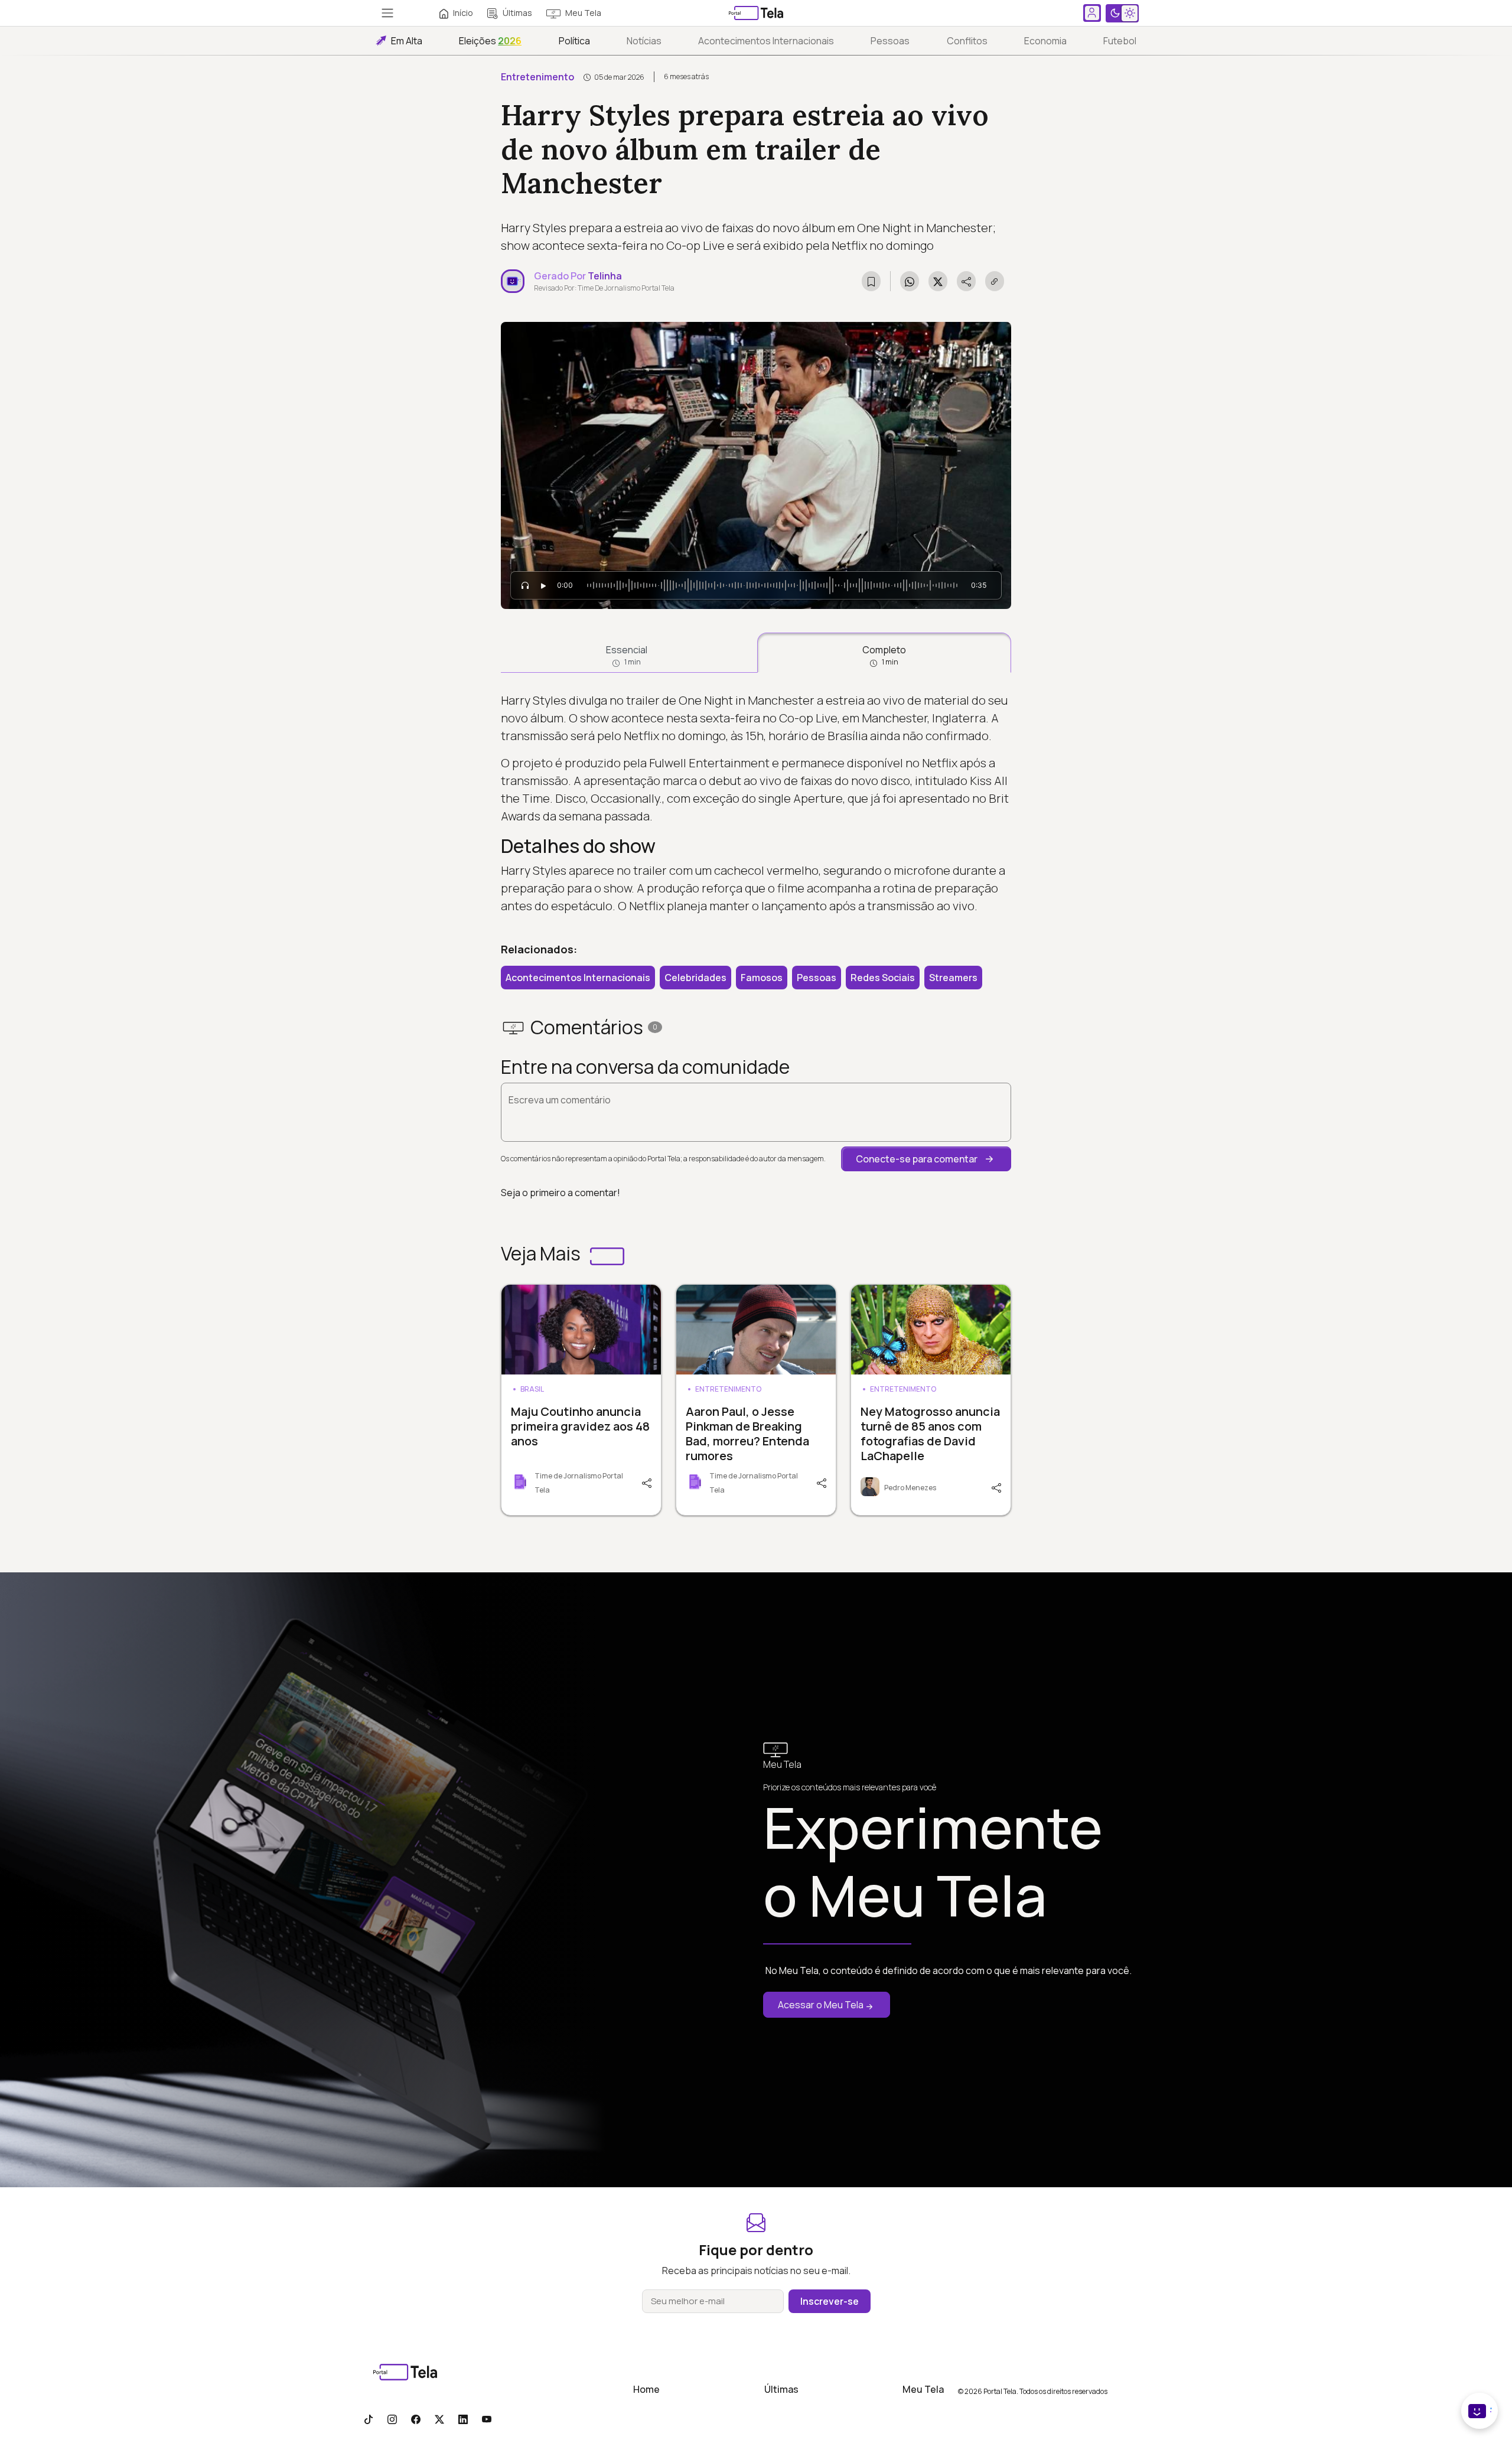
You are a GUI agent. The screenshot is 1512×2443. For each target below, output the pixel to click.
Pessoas (890, 41)
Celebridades (695, 978)
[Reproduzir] (543, 585)
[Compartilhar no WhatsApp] (910, 281)
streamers (953, 978)
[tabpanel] (756, 803)
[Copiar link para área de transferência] (995, 281)
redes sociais (883, 978)
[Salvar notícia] (871, 281)
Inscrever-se (830, 2301)
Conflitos (967, 41)
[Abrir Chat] (1480, 2411)
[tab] (627, 653)
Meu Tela (583, 13)
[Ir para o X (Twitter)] (439, 2419)
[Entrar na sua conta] (1092, 13)
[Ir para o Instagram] (392, 2419)
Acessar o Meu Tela (821, 2005)
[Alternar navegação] (387, 13)
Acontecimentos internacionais (766, 41)
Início (463, 13)
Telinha (605, 276)
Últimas (517, 13)
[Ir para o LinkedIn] (463, 2419)
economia (1045, 41)
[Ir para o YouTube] (487, 2419)
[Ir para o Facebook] (416, 2419)
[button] (926, 1159)
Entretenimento (537, 77)
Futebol (1120, 41)
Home (646, 2389)
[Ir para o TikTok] (369, 2419)
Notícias (644, 41)
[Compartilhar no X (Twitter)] (938, 281)
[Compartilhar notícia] (966, 281)
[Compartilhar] (646, 1482)
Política (574, 41)
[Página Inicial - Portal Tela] (756, 13)
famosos (762, 978)
